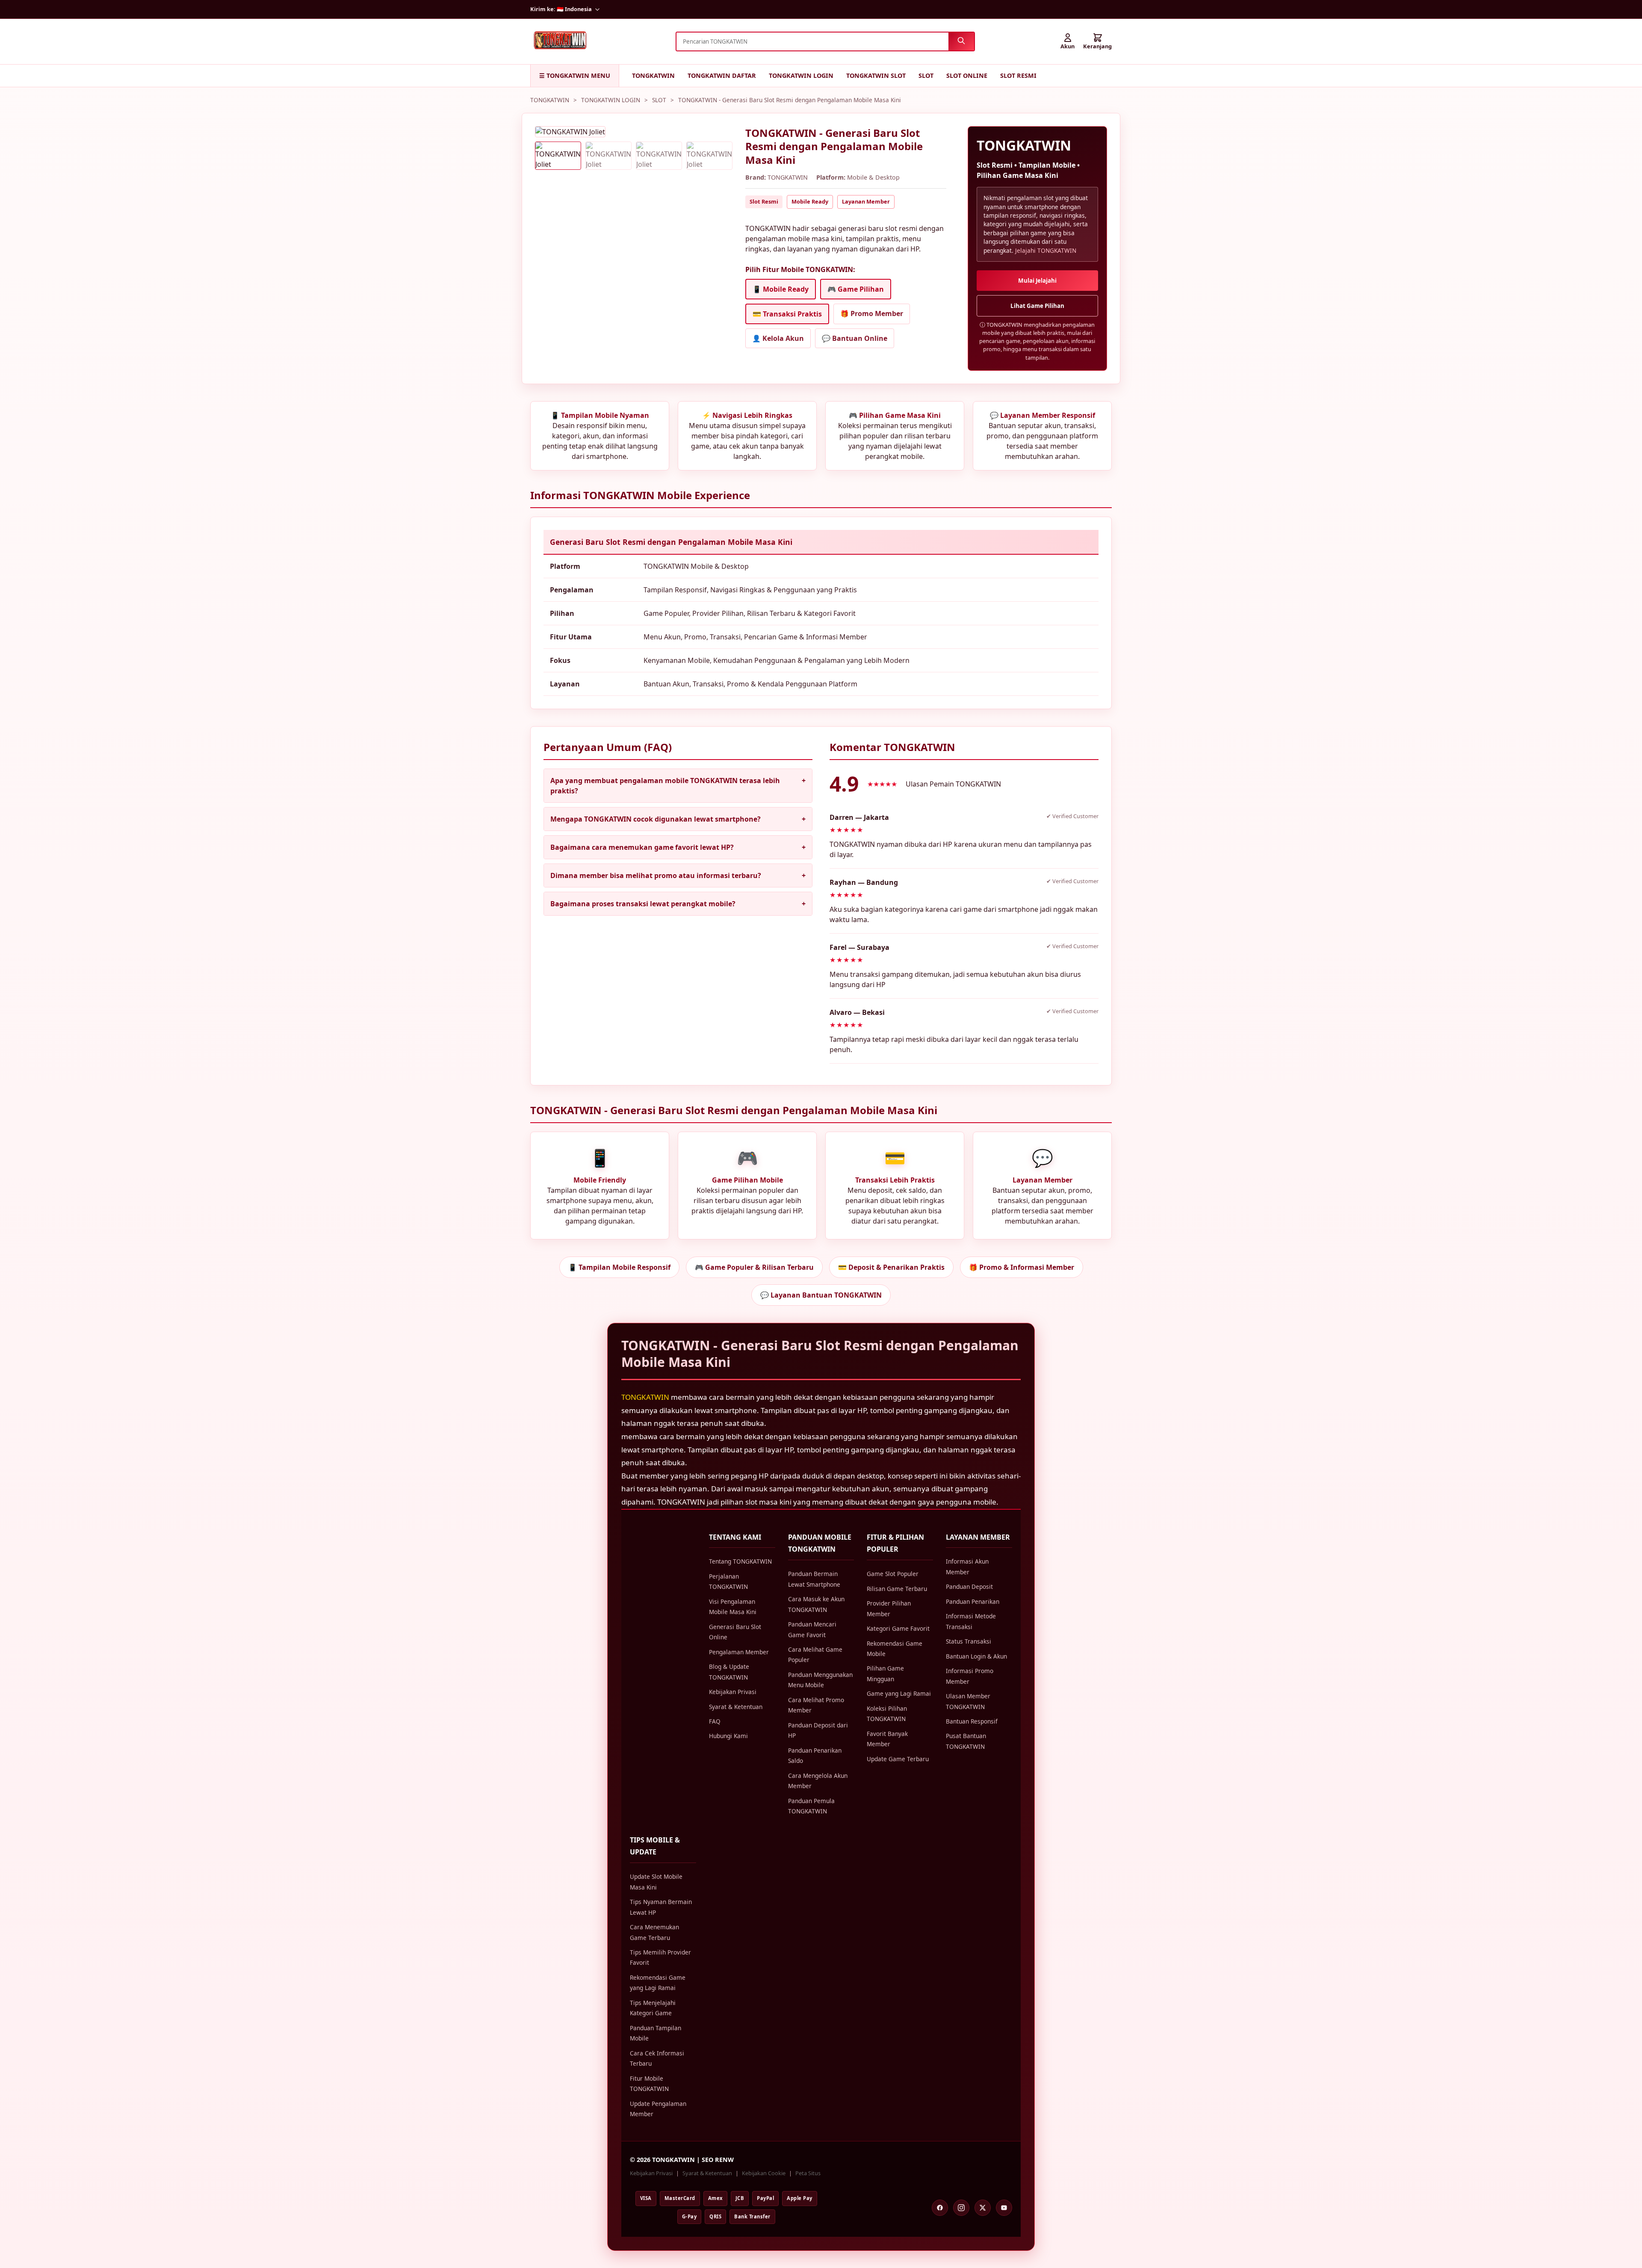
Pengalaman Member (739, 1652)
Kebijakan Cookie (764, 2173)
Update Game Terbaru (898, 1759)
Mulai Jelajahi (1037, 281)
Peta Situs (808, 2173)
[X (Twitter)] (983, 2208)
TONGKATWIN (653, 75)
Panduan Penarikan (973, 1601)
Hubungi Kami (728, 1736)
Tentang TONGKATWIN (740, 1561)
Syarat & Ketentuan (736, 1707)
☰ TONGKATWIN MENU (575, 75)
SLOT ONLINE (967, 75)
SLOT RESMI (1018, 75)
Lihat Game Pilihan (1037, 306)
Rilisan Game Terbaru (897, 1589)
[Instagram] (961, 2208)
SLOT (926, 75)
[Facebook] (940, 2208)
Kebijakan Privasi (733, 1692)
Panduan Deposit (969, 1586)
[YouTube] (1004, 2208)
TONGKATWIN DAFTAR (722, 75)
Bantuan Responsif (972, 1721)
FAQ (715, 1721)
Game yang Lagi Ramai (899, 1693)
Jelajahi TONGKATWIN (1046, 250)
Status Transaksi (969, 1641)
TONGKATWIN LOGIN (801, 75)
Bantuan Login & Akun (976, 1656)
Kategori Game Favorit (898, 1628)
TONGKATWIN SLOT (876, 75)
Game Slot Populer (893, 1574)
